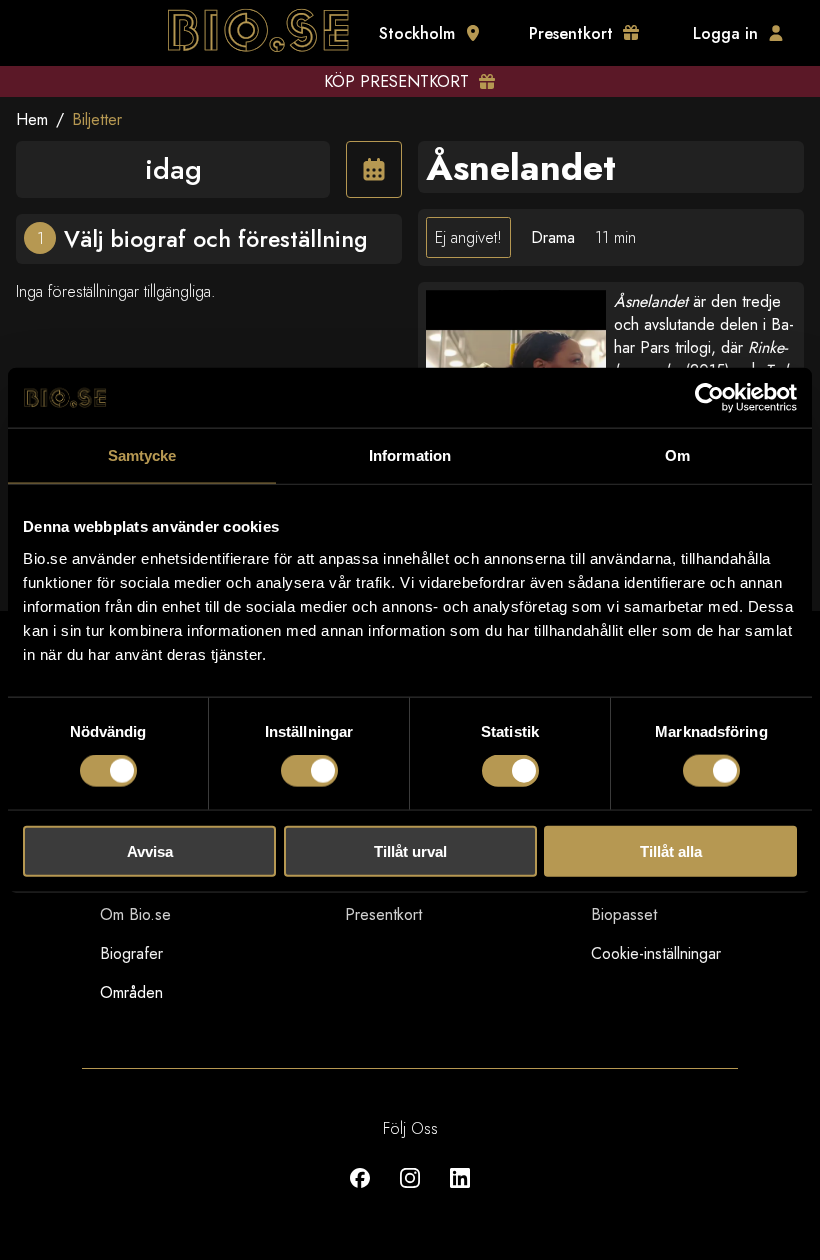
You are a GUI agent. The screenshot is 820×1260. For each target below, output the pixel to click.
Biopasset (624, 914)
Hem (32, 119)
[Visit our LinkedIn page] (460, 1192)
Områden (131, 992)
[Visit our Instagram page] (410, 1192)
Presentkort (383, 914)
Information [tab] (410, 455)
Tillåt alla (671, 850)
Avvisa (150, 850)
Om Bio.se (135, 914)
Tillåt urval (410, 850)
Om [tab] (677, 455)
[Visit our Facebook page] (360, 1192)
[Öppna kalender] (374, 169)
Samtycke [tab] (142, 455)
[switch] (309, 771)
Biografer (131, 953)
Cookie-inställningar (656, 953)
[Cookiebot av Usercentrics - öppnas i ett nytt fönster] (709, 398)
